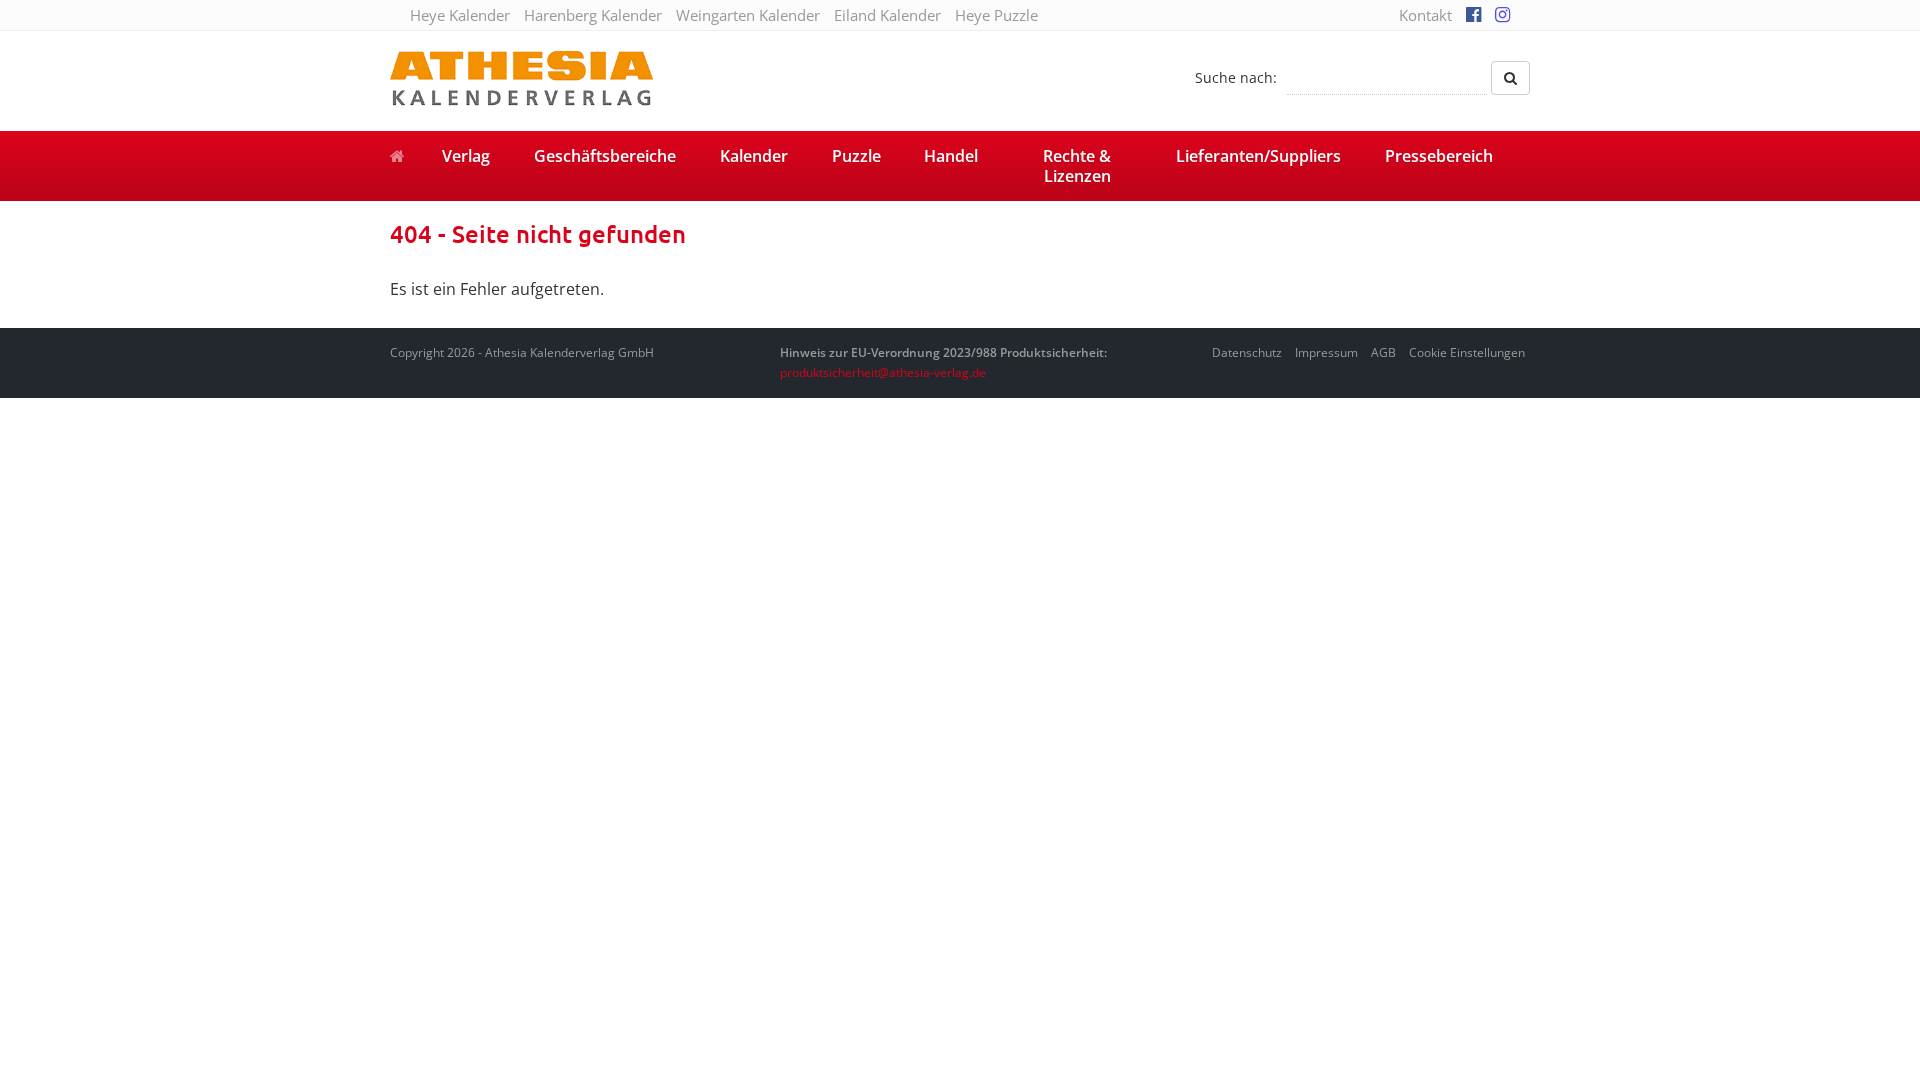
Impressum (1326, 352)
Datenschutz (1247, 352)
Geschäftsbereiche (605, 156)
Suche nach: (1236, 77)
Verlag (466, 156)
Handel (951, 156)
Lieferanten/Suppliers (1258, 156)
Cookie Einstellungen (1467, 352)
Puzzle (856, 156)
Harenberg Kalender (593, 15)
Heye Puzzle (996, 15)
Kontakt (1425, 15)
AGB (1383, 352)
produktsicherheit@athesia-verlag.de (883, 372)
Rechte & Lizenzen (1077, 166)
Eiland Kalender (887, 15)
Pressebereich (1439, 156)
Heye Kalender (460, 15)
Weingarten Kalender (748, 15)
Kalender (754, 156)
